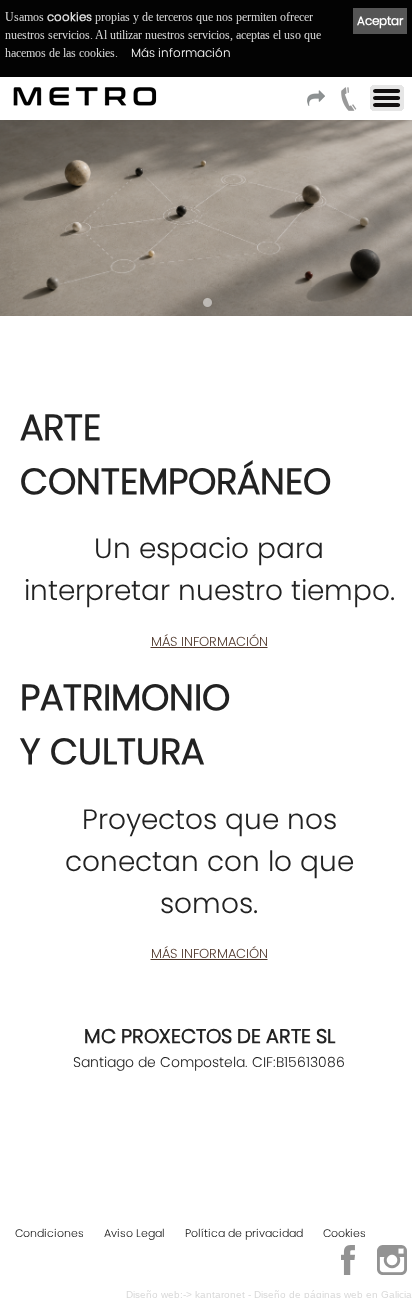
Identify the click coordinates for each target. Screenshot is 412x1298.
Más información (181, 52)
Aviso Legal (134, 1233)
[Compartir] (319, 104)
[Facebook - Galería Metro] (348, 1272)
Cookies (344, 1233)
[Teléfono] (349, 104)
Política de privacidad (244, 1233)
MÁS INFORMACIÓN (209, 641)
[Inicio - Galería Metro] (85, 96)
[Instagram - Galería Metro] (392, 1272)
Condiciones (49, 1233)
